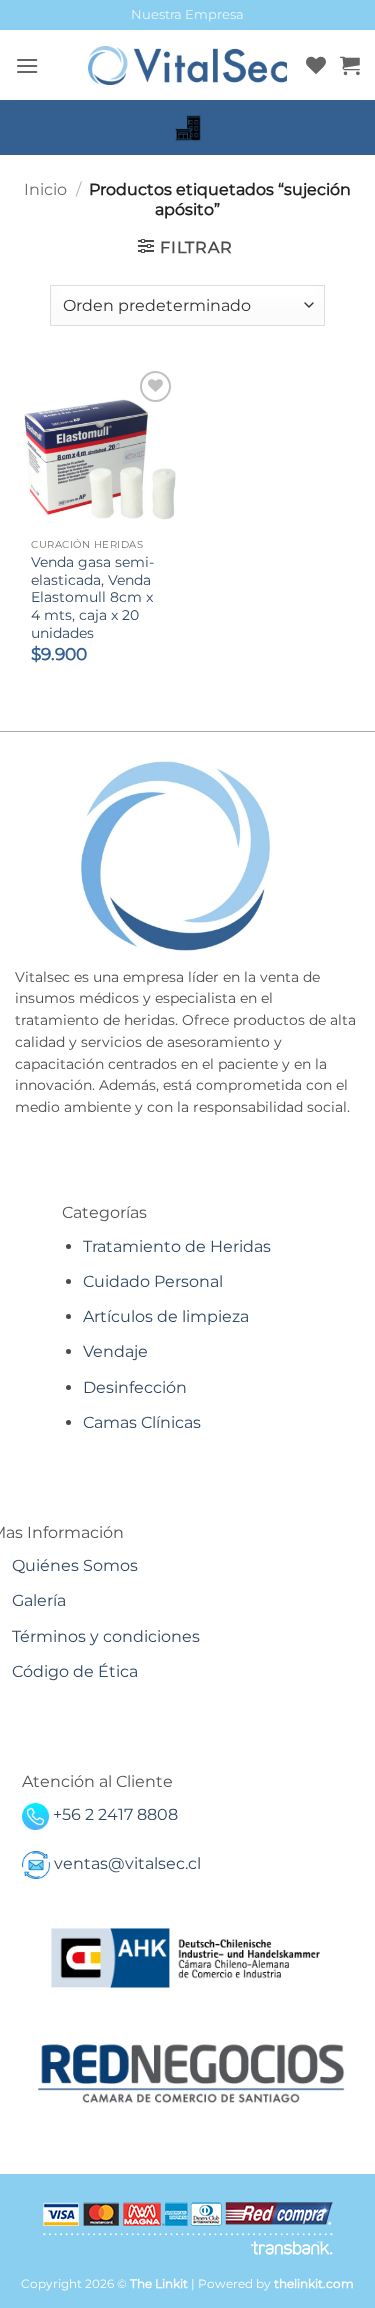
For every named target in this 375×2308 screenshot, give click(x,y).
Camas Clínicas (142, 1422)
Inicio (45, 189)
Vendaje (115, 1351)
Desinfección (135, 1387)
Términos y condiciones (106, 1636)
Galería (39, 1600)
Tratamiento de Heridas (177, 1246)
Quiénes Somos (75, 1565)
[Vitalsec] (188, 65)
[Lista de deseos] (316, 65)
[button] (27, 65)
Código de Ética (75, 1671)
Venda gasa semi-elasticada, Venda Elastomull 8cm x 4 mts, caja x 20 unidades (92, 597)
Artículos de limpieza (166, 1316)
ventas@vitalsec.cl (127, 1863)
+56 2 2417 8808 (115, 1814)
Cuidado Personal (153, 1281)
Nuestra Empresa (187, 14)
